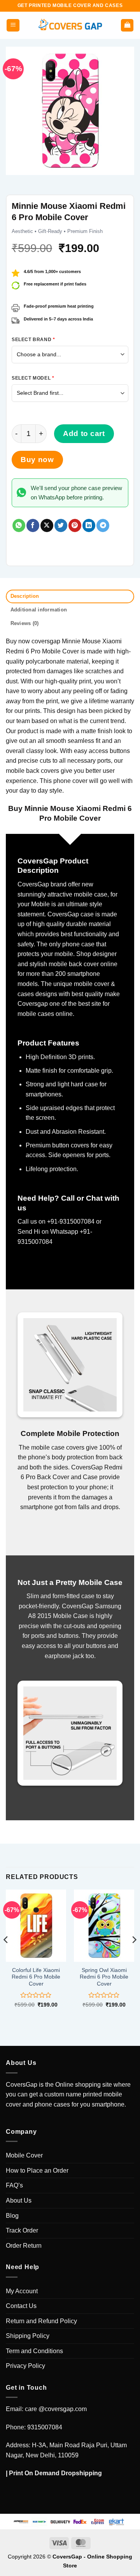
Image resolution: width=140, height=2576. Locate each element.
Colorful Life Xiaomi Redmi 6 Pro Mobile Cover (36, 1977)
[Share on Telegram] (103, 525)
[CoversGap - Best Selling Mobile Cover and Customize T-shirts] (70, 25)
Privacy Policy (25, 2366)
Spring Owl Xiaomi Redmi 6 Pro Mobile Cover (104, 1977)
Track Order (22, 2230)
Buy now (37, 460)
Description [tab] (25, 596)
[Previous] (6, 1955)
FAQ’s (14, 2185)
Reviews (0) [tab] (25, 623)
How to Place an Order (37, 2171)
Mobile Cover (24, 2155)
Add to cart (84, 433)
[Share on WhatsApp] (19, 525)
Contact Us (21, 2306)
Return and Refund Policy (41, 2321)
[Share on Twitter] (61, 525)
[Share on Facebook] (33, 525)
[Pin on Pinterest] (75, 525)
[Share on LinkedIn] (89, 525)
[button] (13, 25)
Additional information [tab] (39, 610)
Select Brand (33, 340)
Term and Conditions (34, 2351)
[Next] (134, 1955)
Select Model (33, 378)
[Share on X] (47, 525)
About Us (19, 2200)
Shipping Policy (28, 2336)
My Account (22, 2291)
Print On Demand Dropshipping (55, 2473)
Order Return (24, 2246)
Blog (12, 2216)
